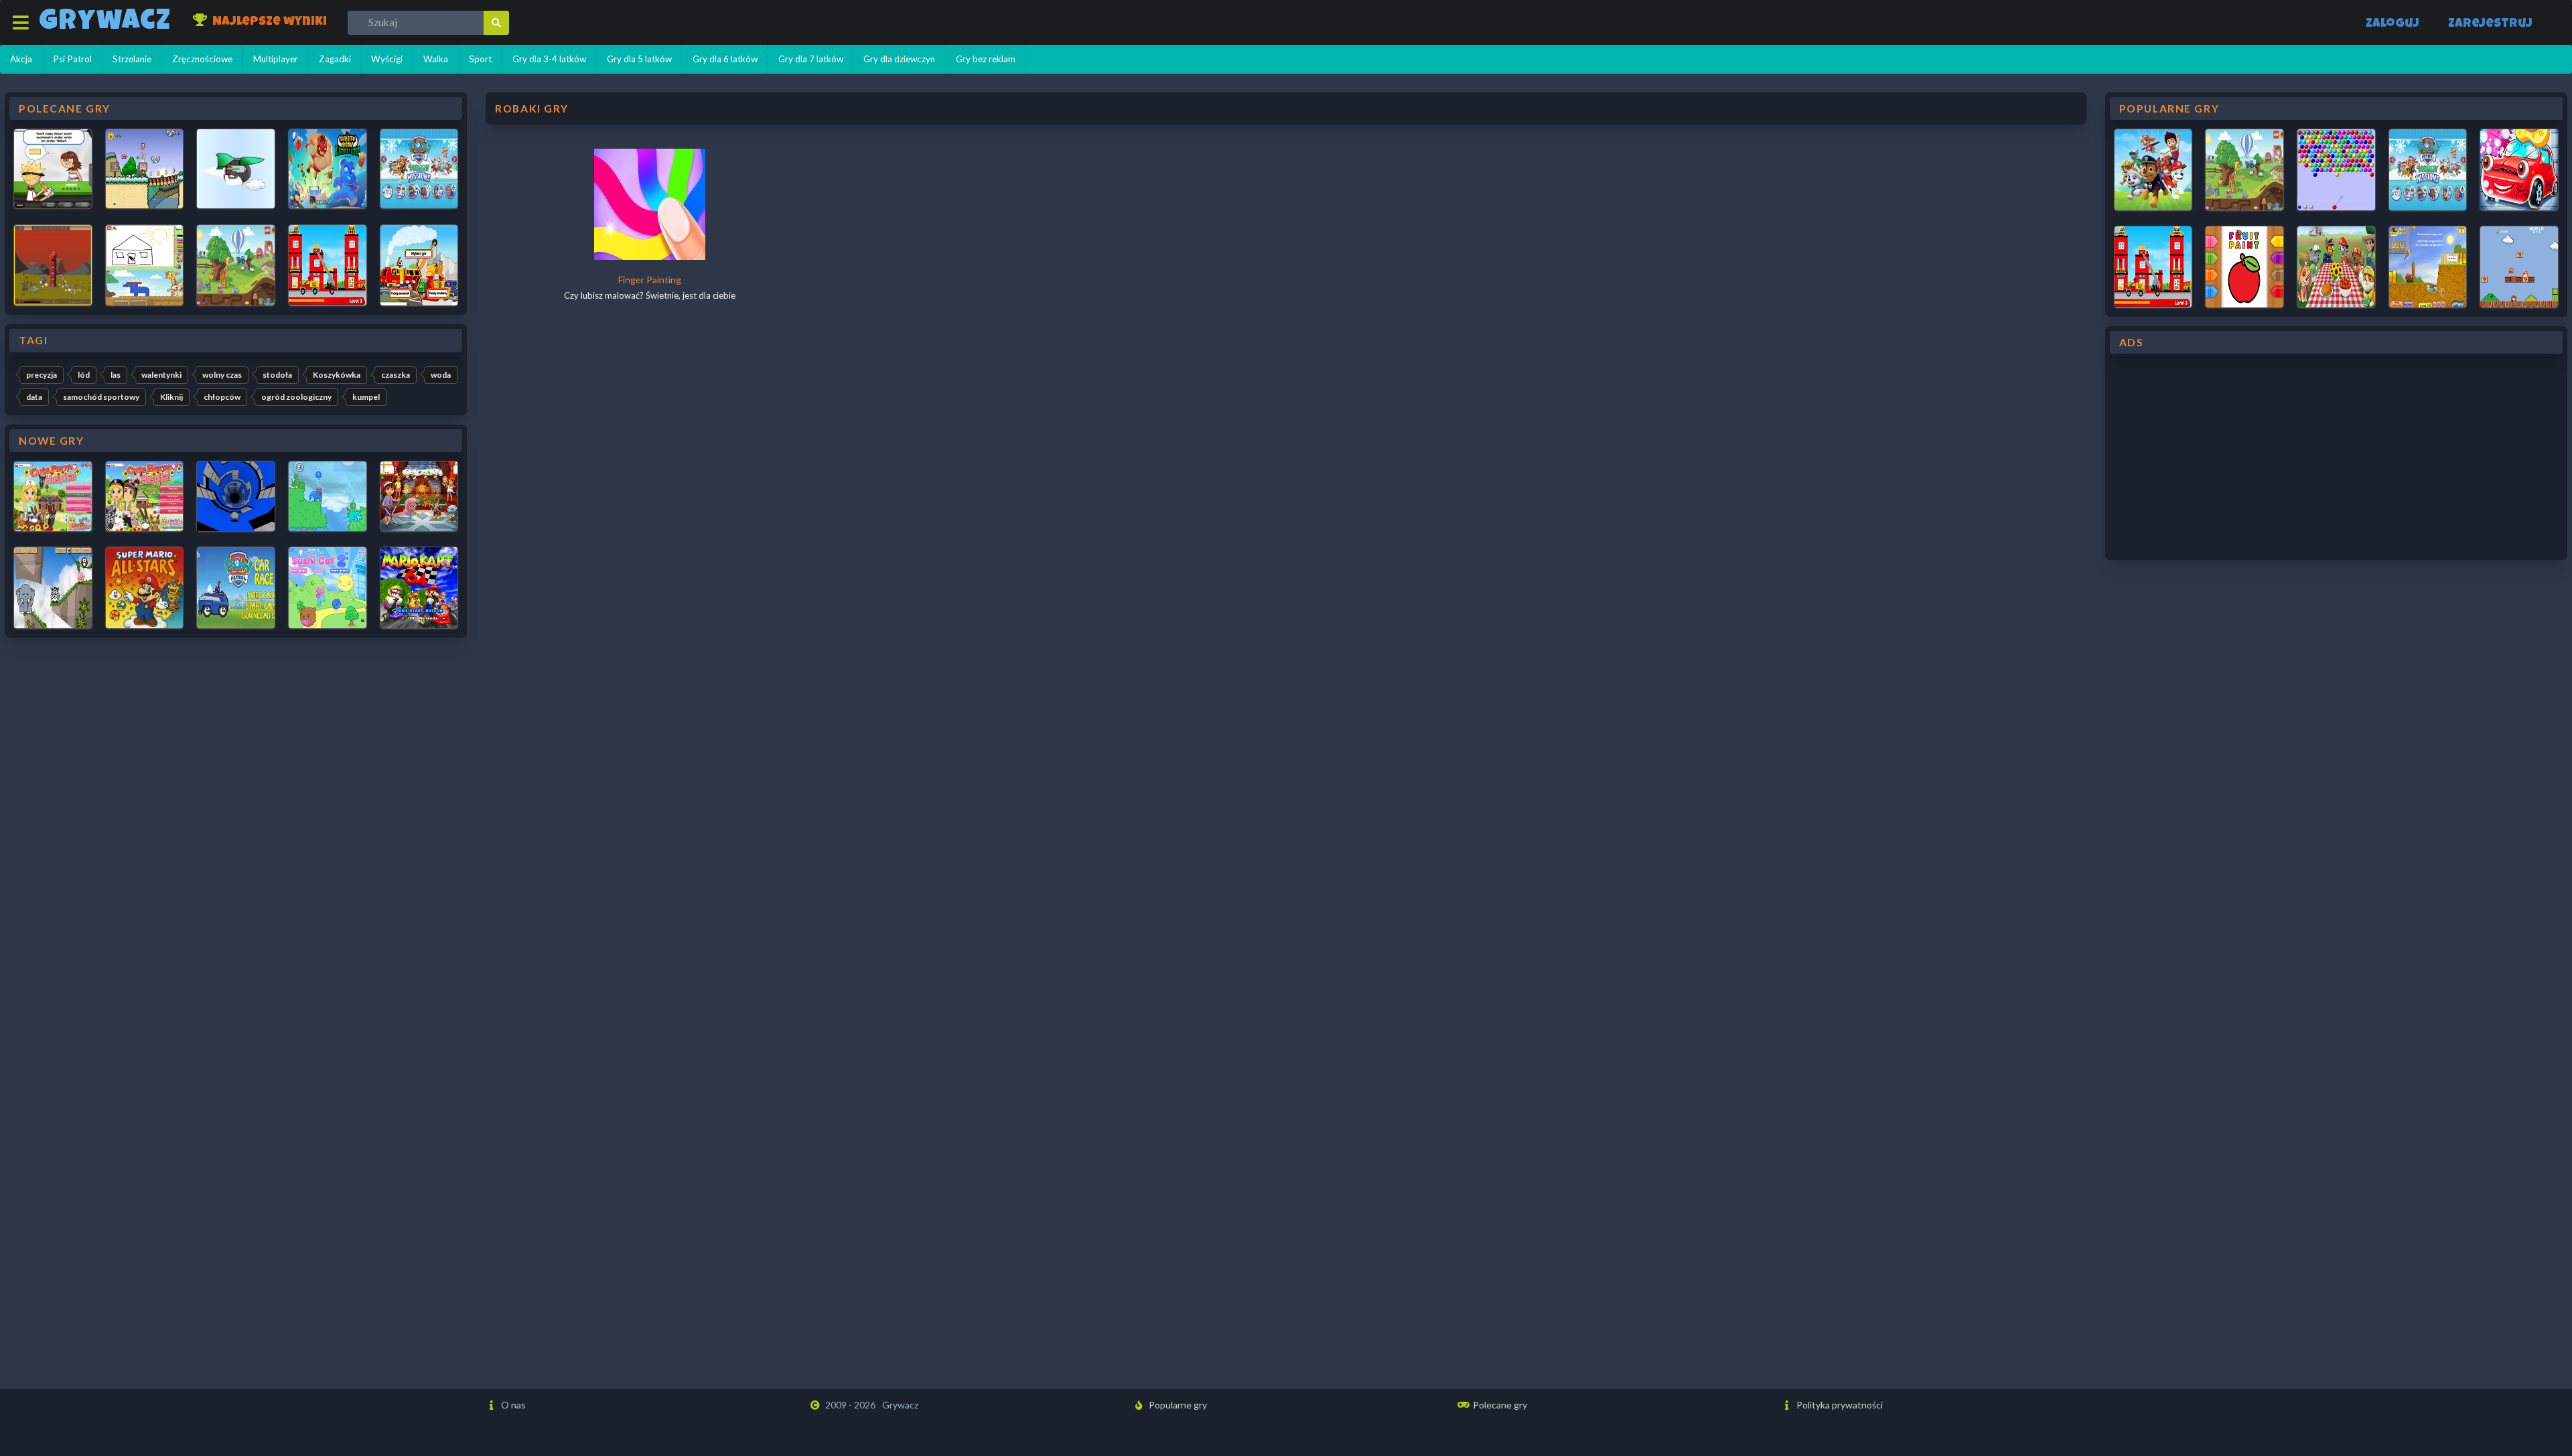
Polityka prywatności (1839, 1405)
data (34, 397)
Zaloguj (2392, 24)
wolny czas (222, 375)
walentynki (161, 375)
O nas (512, 1405)
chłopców (222, 397)
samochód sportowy (101, 397)
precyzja (42, 375)
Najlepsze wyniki (268, 22)
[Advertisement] (2336, 457)
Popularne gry (1177, 1405)
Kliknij (171, 397)
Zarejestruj (2490, 24)
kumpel (366, 397)
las (116, 375)
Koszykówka (337, 375)
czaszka (396, 375)
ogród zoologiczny (296, 397)
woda (441, 375)
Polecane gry (1499, 1405)
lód (84, 375)
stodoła (277, 375)
